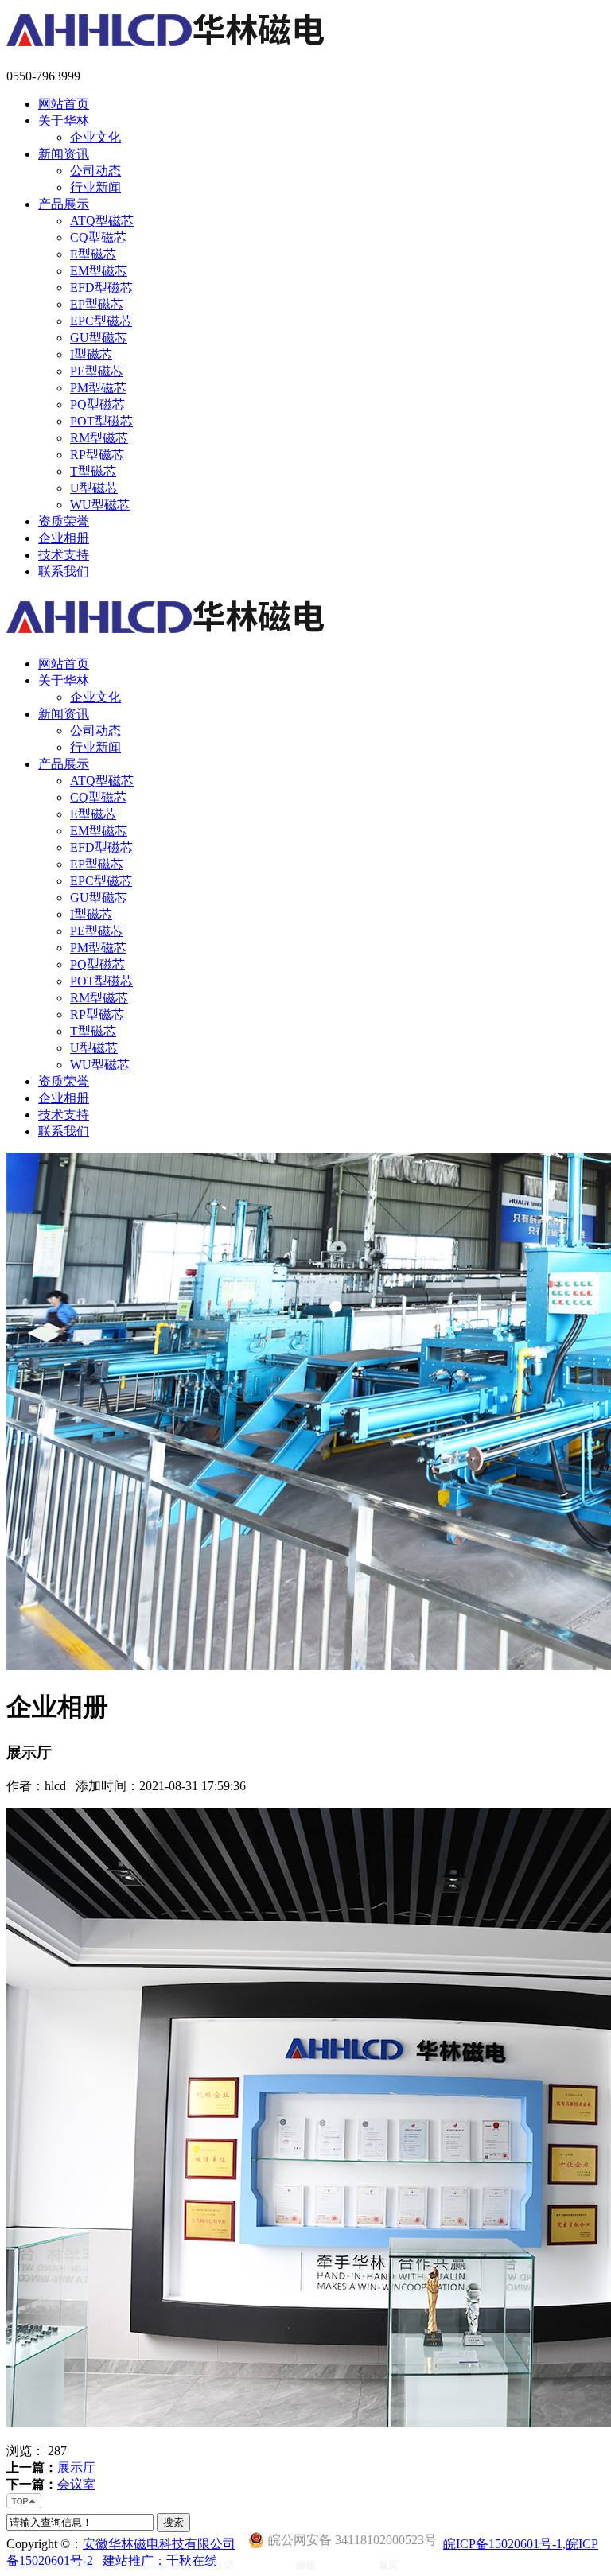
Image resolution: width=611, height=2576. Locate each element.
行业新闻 (95, 187)
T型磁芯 (93, 471)
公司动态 (95, 171)
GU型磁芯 (99, 338)
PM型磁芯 (98, 388)
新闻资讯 (64, 154)
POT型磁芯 (101, 421)
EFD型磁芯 (101, 288)
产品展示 (64, 204)
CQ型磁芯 (98, 237)
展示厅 (76, 2467)
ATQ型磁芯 (102, 221)
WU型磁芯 (100, 505)
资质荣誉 (64, 521)
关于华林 (64, 120)
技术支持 (64, 555)
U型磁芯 (94, 488)
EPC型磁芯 (101, 321)
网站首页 (64, 104)
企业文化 (95, 137)
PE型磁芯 (97, 371)
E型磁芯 (93, 254)
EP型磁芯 (97, 304)
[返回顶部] (25, 2506)
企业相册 (64, 538)
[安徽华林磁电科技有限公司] (171, 49)
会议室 (76, 2484)
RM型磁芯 (99, 438)
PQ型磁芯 (97, 404)
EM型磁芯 (99, 271)
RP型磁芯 (97, 455)
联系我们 (64, 571)
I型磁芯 (91, 354)
